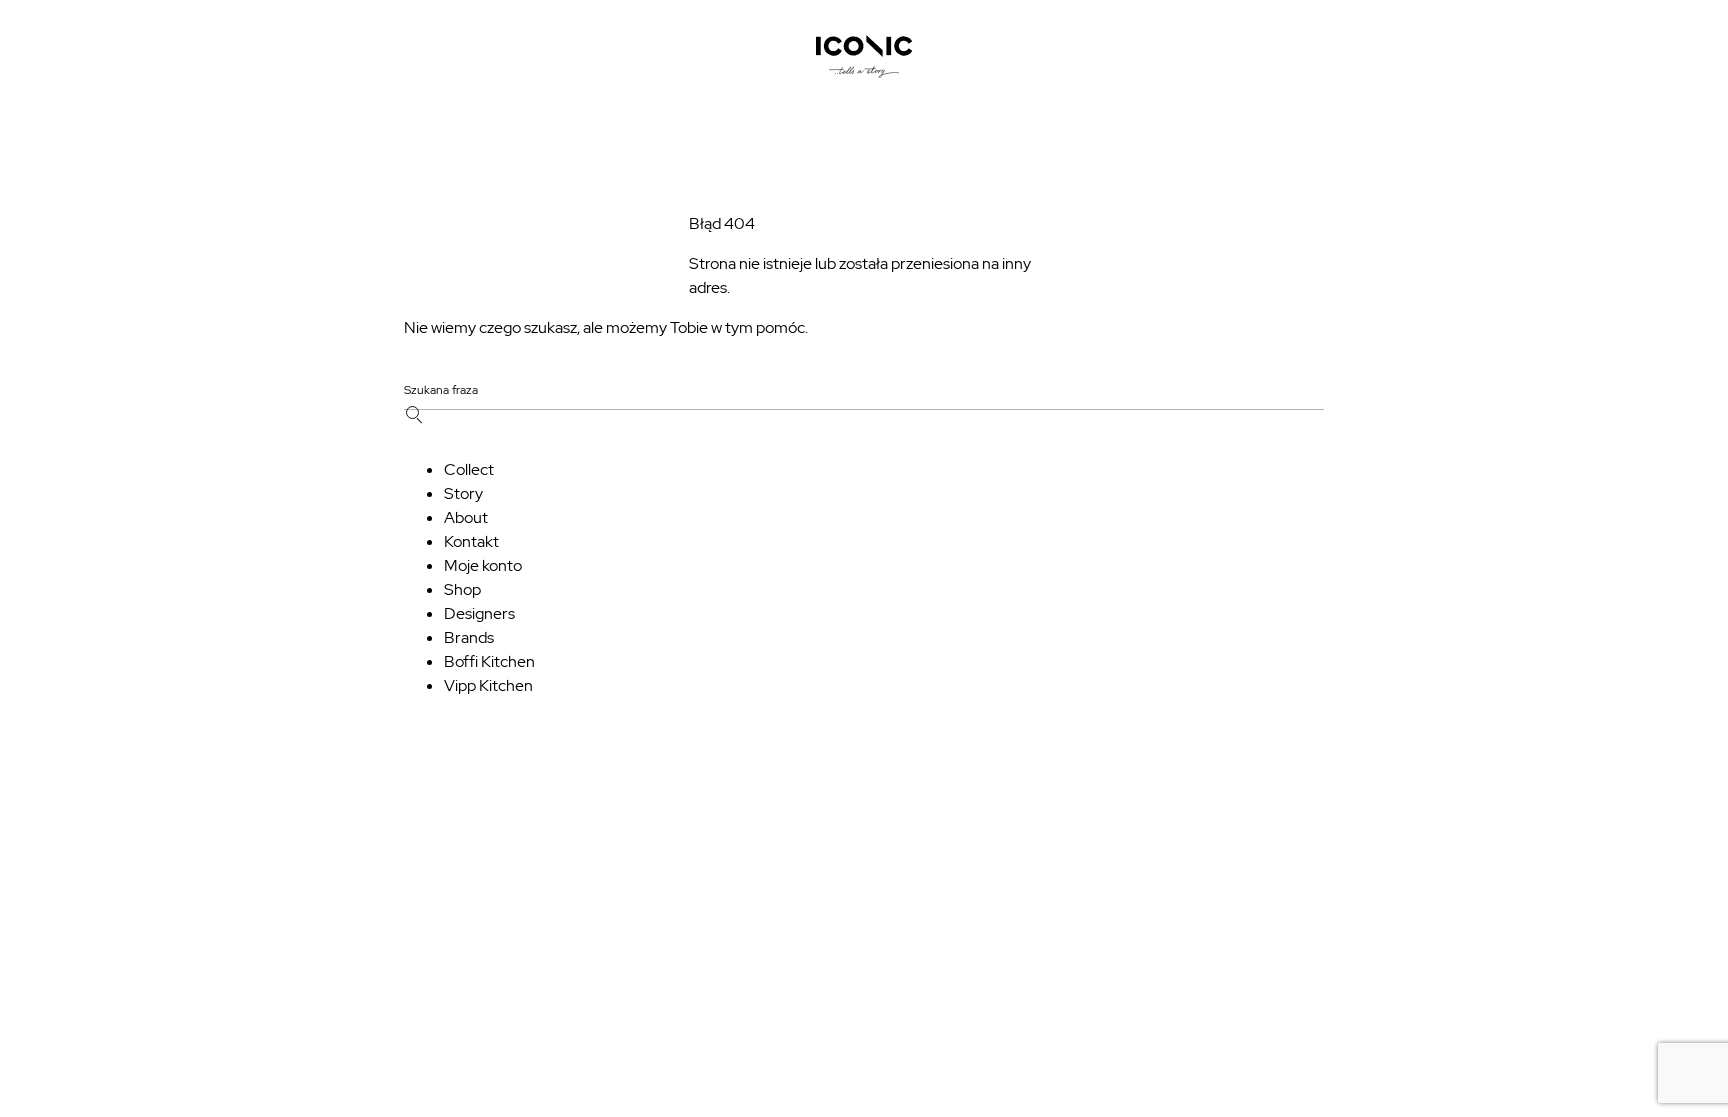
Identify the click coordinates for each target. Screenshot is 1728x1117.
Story (463, 493)
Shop (462, 589)
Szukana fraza (441, 391)
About (466, 517)
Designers (479, 613)
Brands (469, 637)
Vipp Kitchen (488, 685)
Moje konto (483, 565)
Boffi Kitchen (489, 661)
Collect (469, 469)
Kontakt (471, 541)
